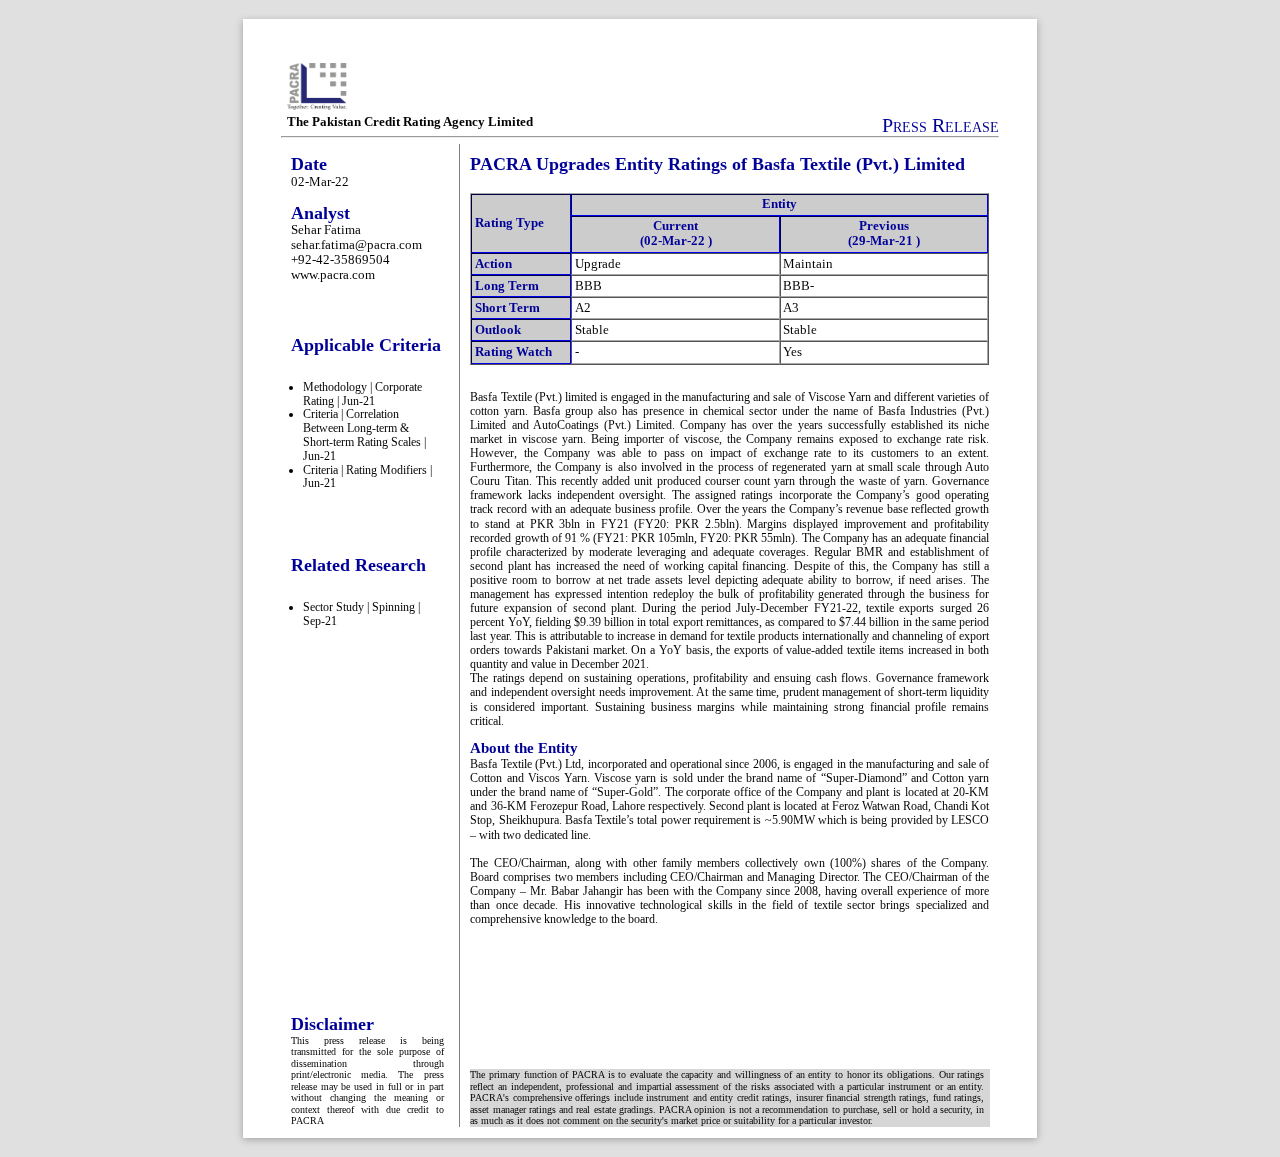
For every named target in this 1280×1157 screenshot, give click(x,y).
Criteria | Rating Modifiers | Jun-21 (367, 477)
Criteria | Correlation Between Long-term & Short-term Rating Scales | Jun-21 (364, 434)
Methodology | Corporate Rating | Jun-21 (362, 394)
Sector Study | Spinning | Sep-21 (361, 614)
